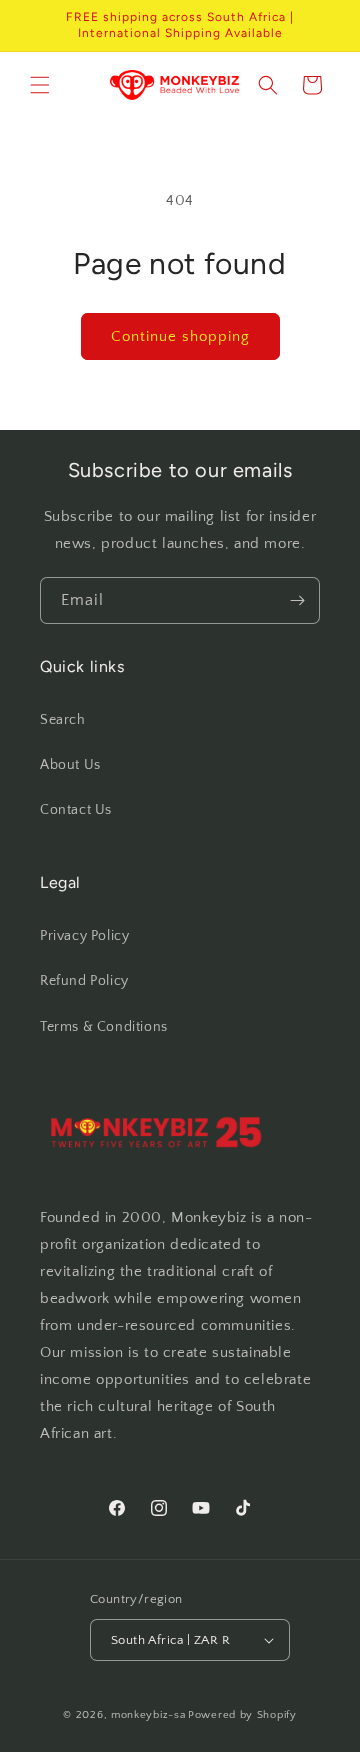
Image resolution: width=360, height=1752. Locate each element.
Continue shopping (180, 336)
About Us (70, 765)
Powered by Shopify (242, 1715)
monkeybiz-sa (148, 1715)
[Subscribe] (297, 600)
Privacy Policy (84, 936)
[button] (40, 85)
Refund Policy (84, 981)
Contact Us (76, 810)
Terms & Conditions (104, 1027)
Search (63, 720)
